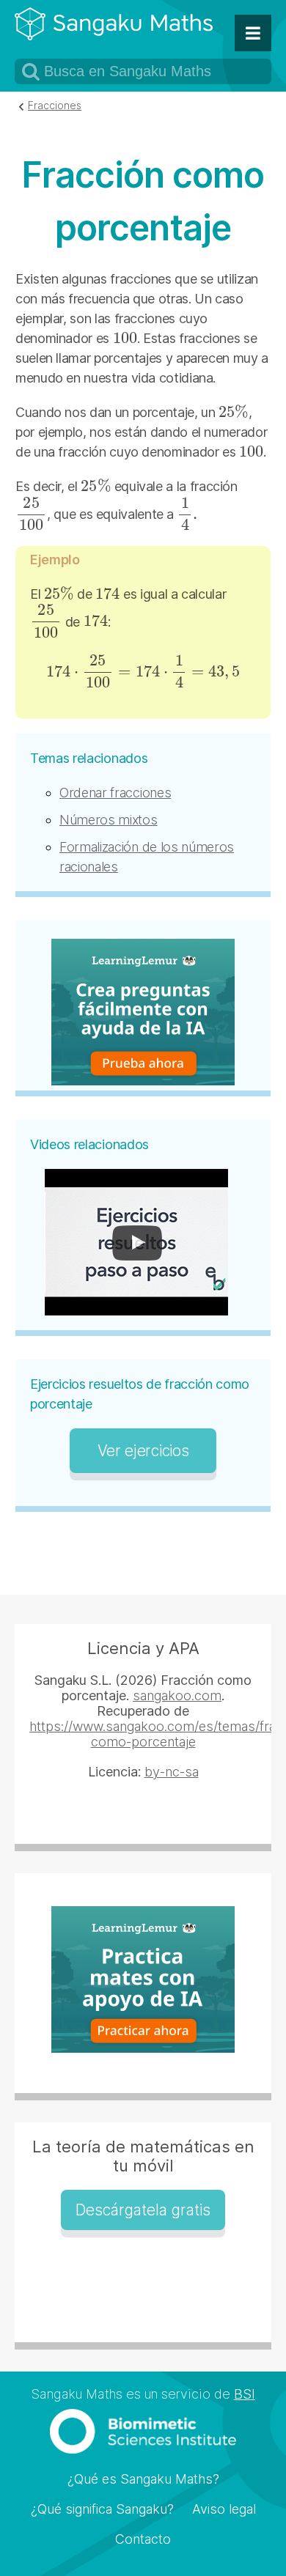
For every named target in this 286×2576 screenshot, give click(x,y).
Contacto (143, 2539)
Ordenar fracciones (115, 793)
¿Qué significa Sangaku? (102, 2509)
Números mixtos (109, 820)
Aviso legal (224, 2509)
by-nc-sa (172, 1772)
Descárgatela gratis (143, 2210)
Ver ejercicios (143, 1451)
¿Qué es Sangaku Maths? (143, 2479)
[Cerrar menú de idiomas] (253, 33)
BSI (245, 2394)
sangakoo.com (177, 1695)
